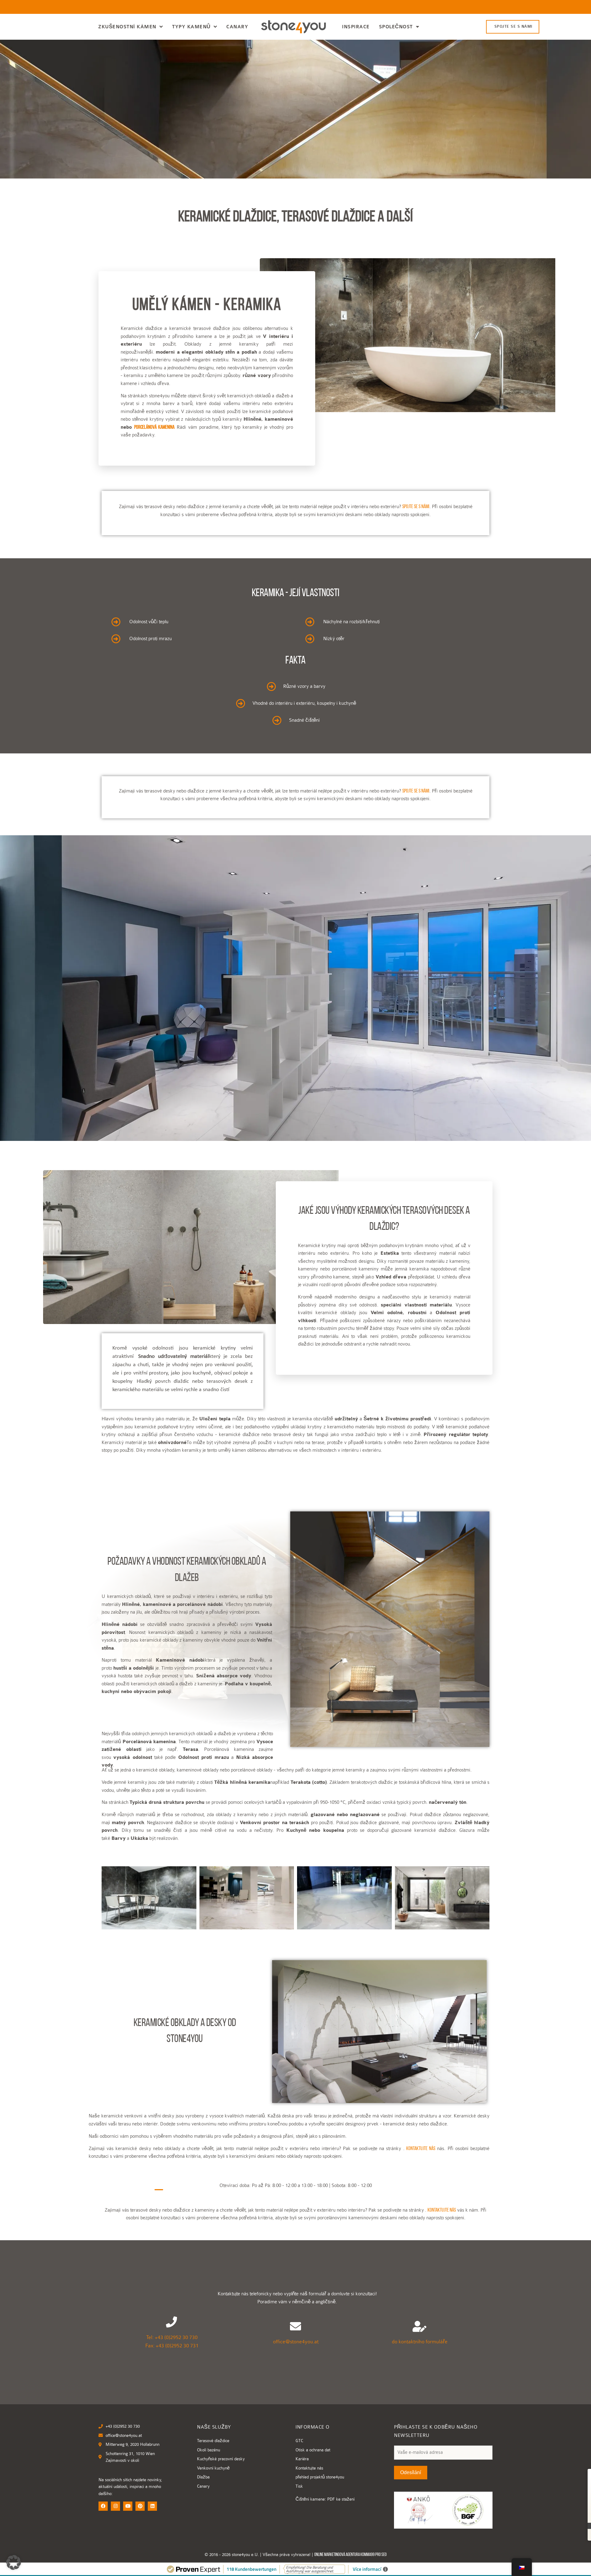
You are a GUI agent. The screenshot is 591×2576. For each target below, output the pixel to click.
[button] (14, 2562)
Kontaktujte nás (421, 2149)
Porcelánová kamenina (155, 427)
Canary (237, 27)
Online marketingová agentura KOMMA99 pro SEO (350, 2555)
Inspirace (356, 27)
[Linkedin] (152, 2506)
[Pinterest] (140, 2506)
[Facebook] (103, 2506)
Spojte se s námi (416, 507)
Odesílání (411, 2472)
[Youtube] (128, 2506)
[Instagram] (115, 2506)
